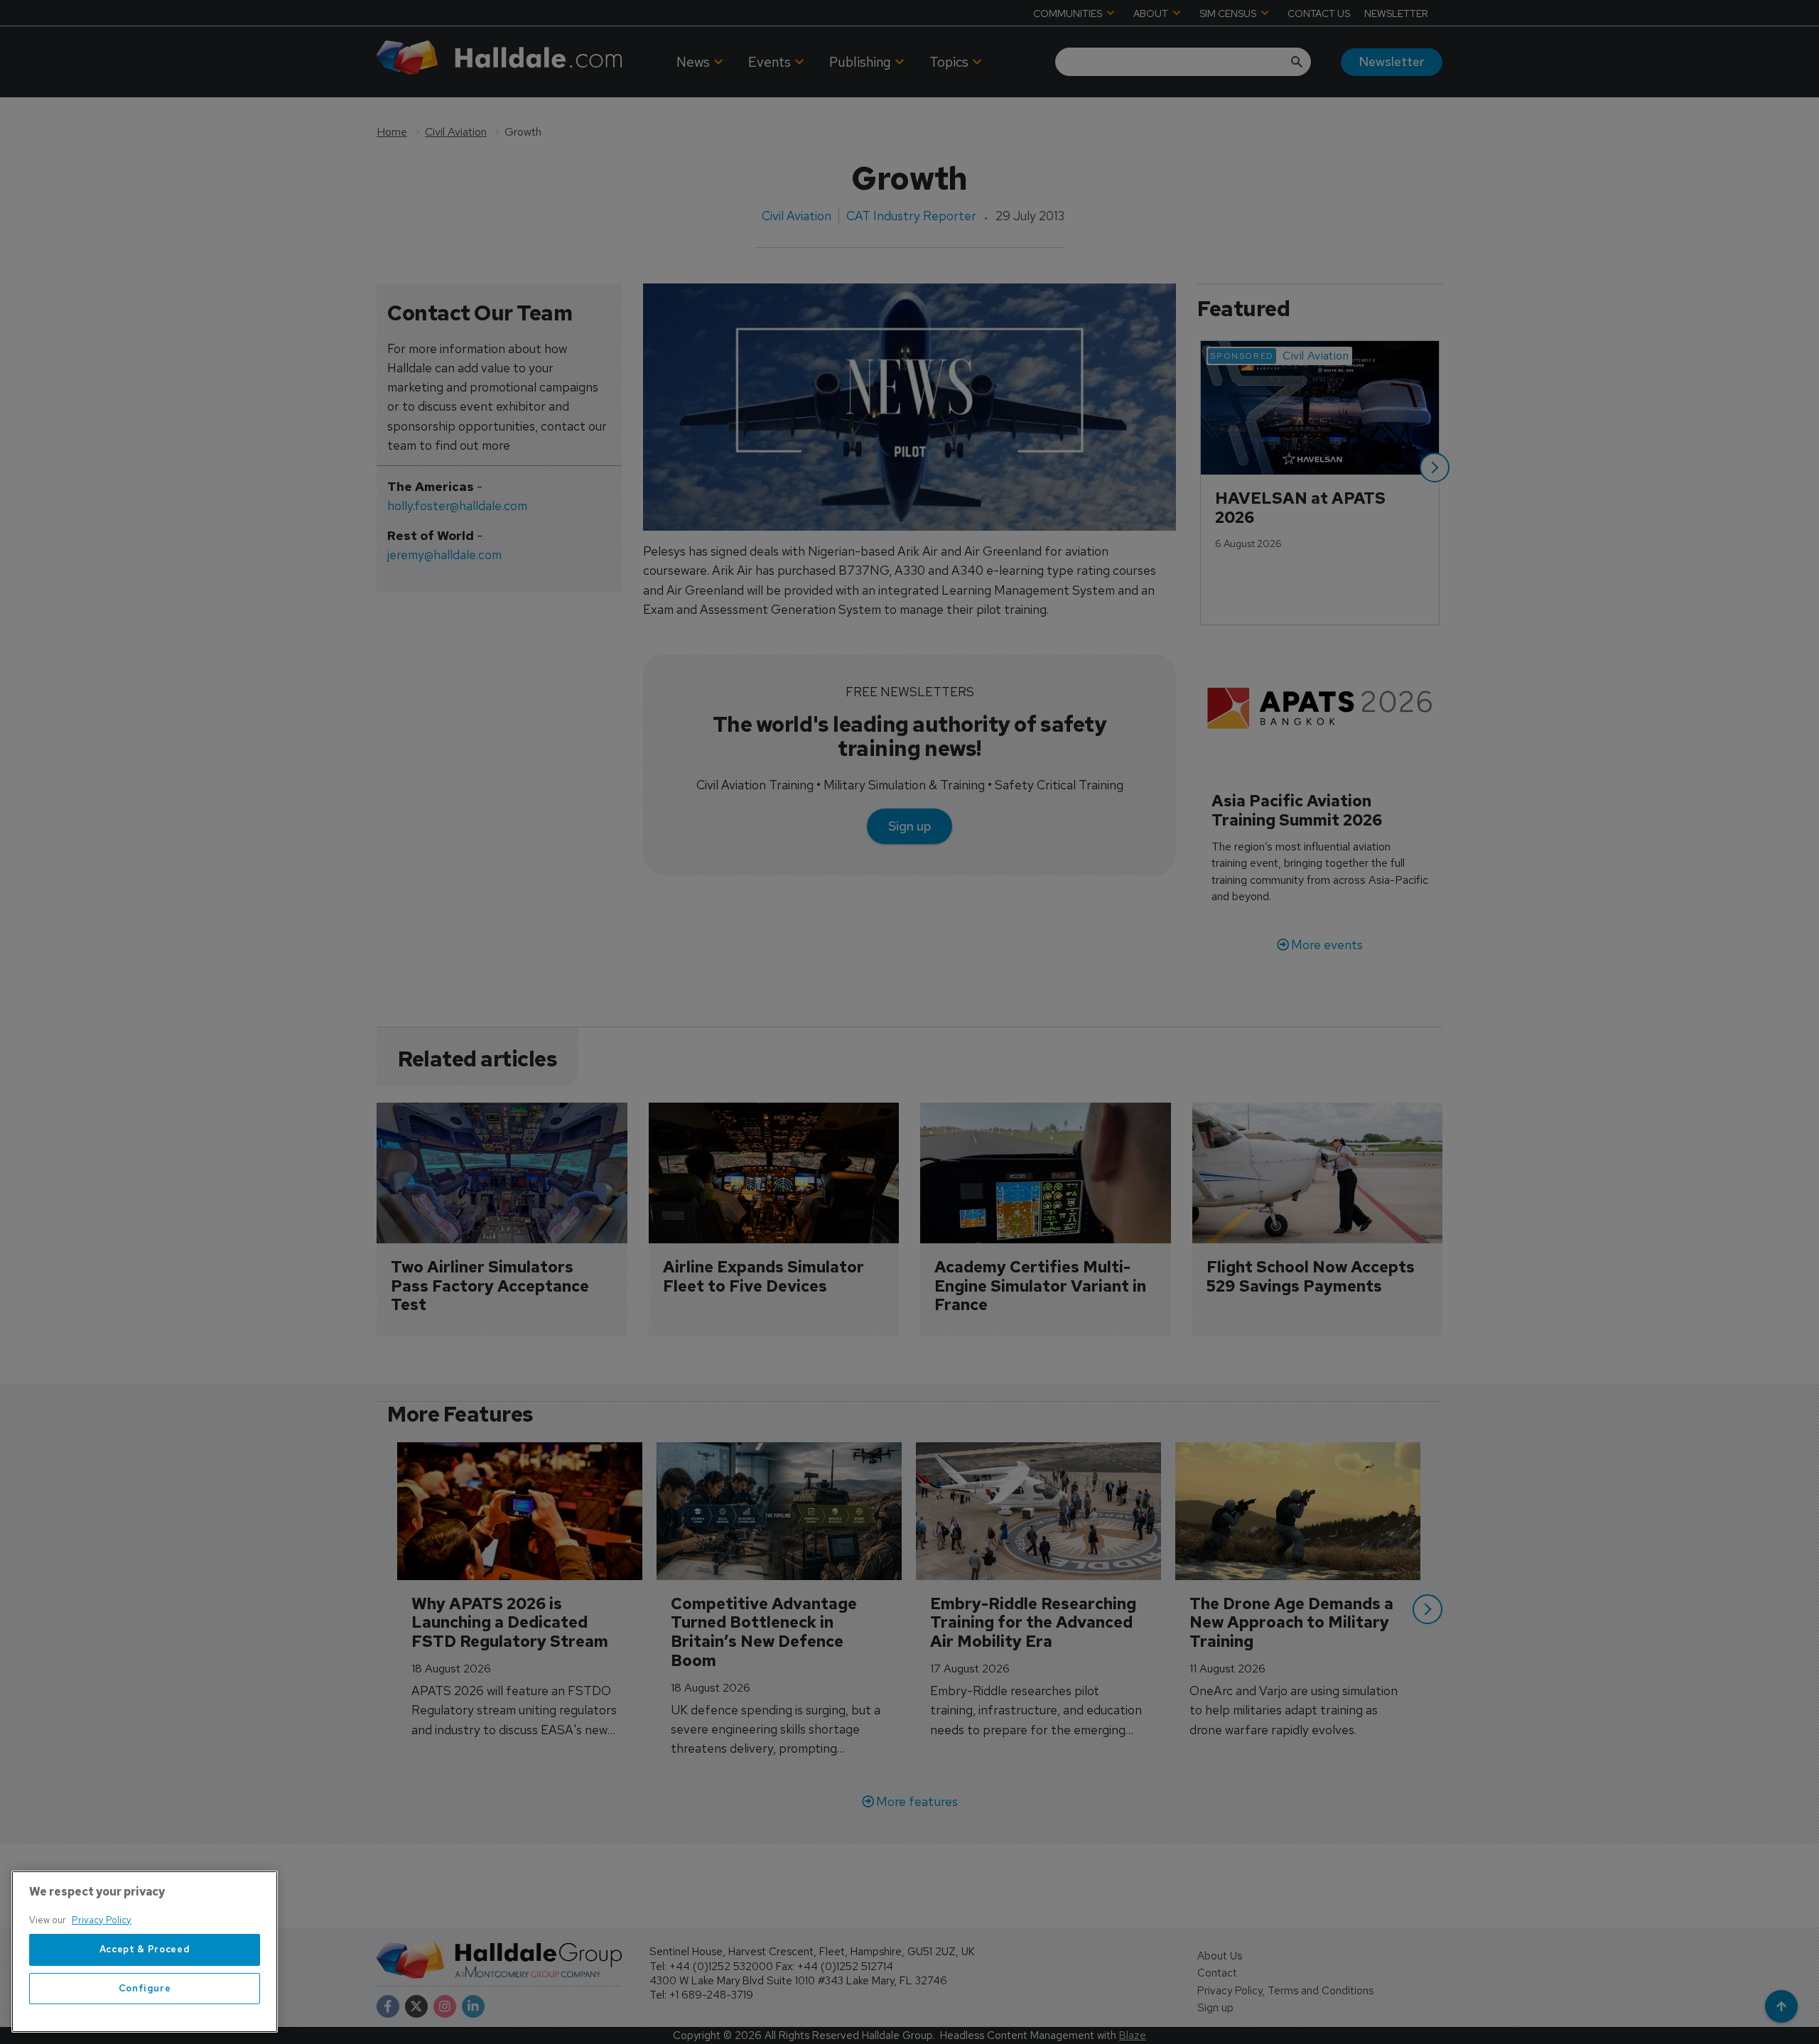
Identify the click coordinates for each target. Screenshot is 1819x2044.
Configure (145, 1988)
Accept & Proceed (145, 1950)
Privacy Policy (102, 1920)
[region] (145, 1952)
